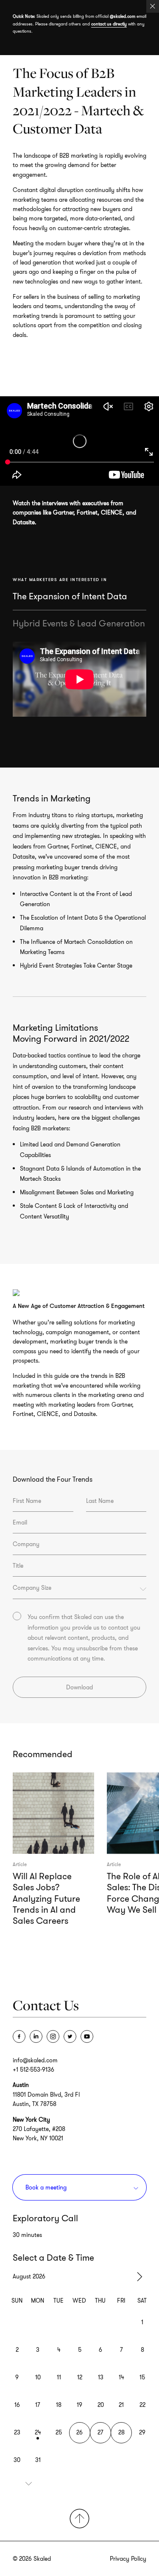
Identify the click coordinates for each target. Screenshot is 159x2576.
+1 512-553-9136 (33, 2070)
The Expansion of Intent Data (70, 596)
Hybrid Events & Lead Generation (79, 623)
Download (79, 1687)
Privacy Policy (128, 2559)
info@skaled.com (35, 2060)
